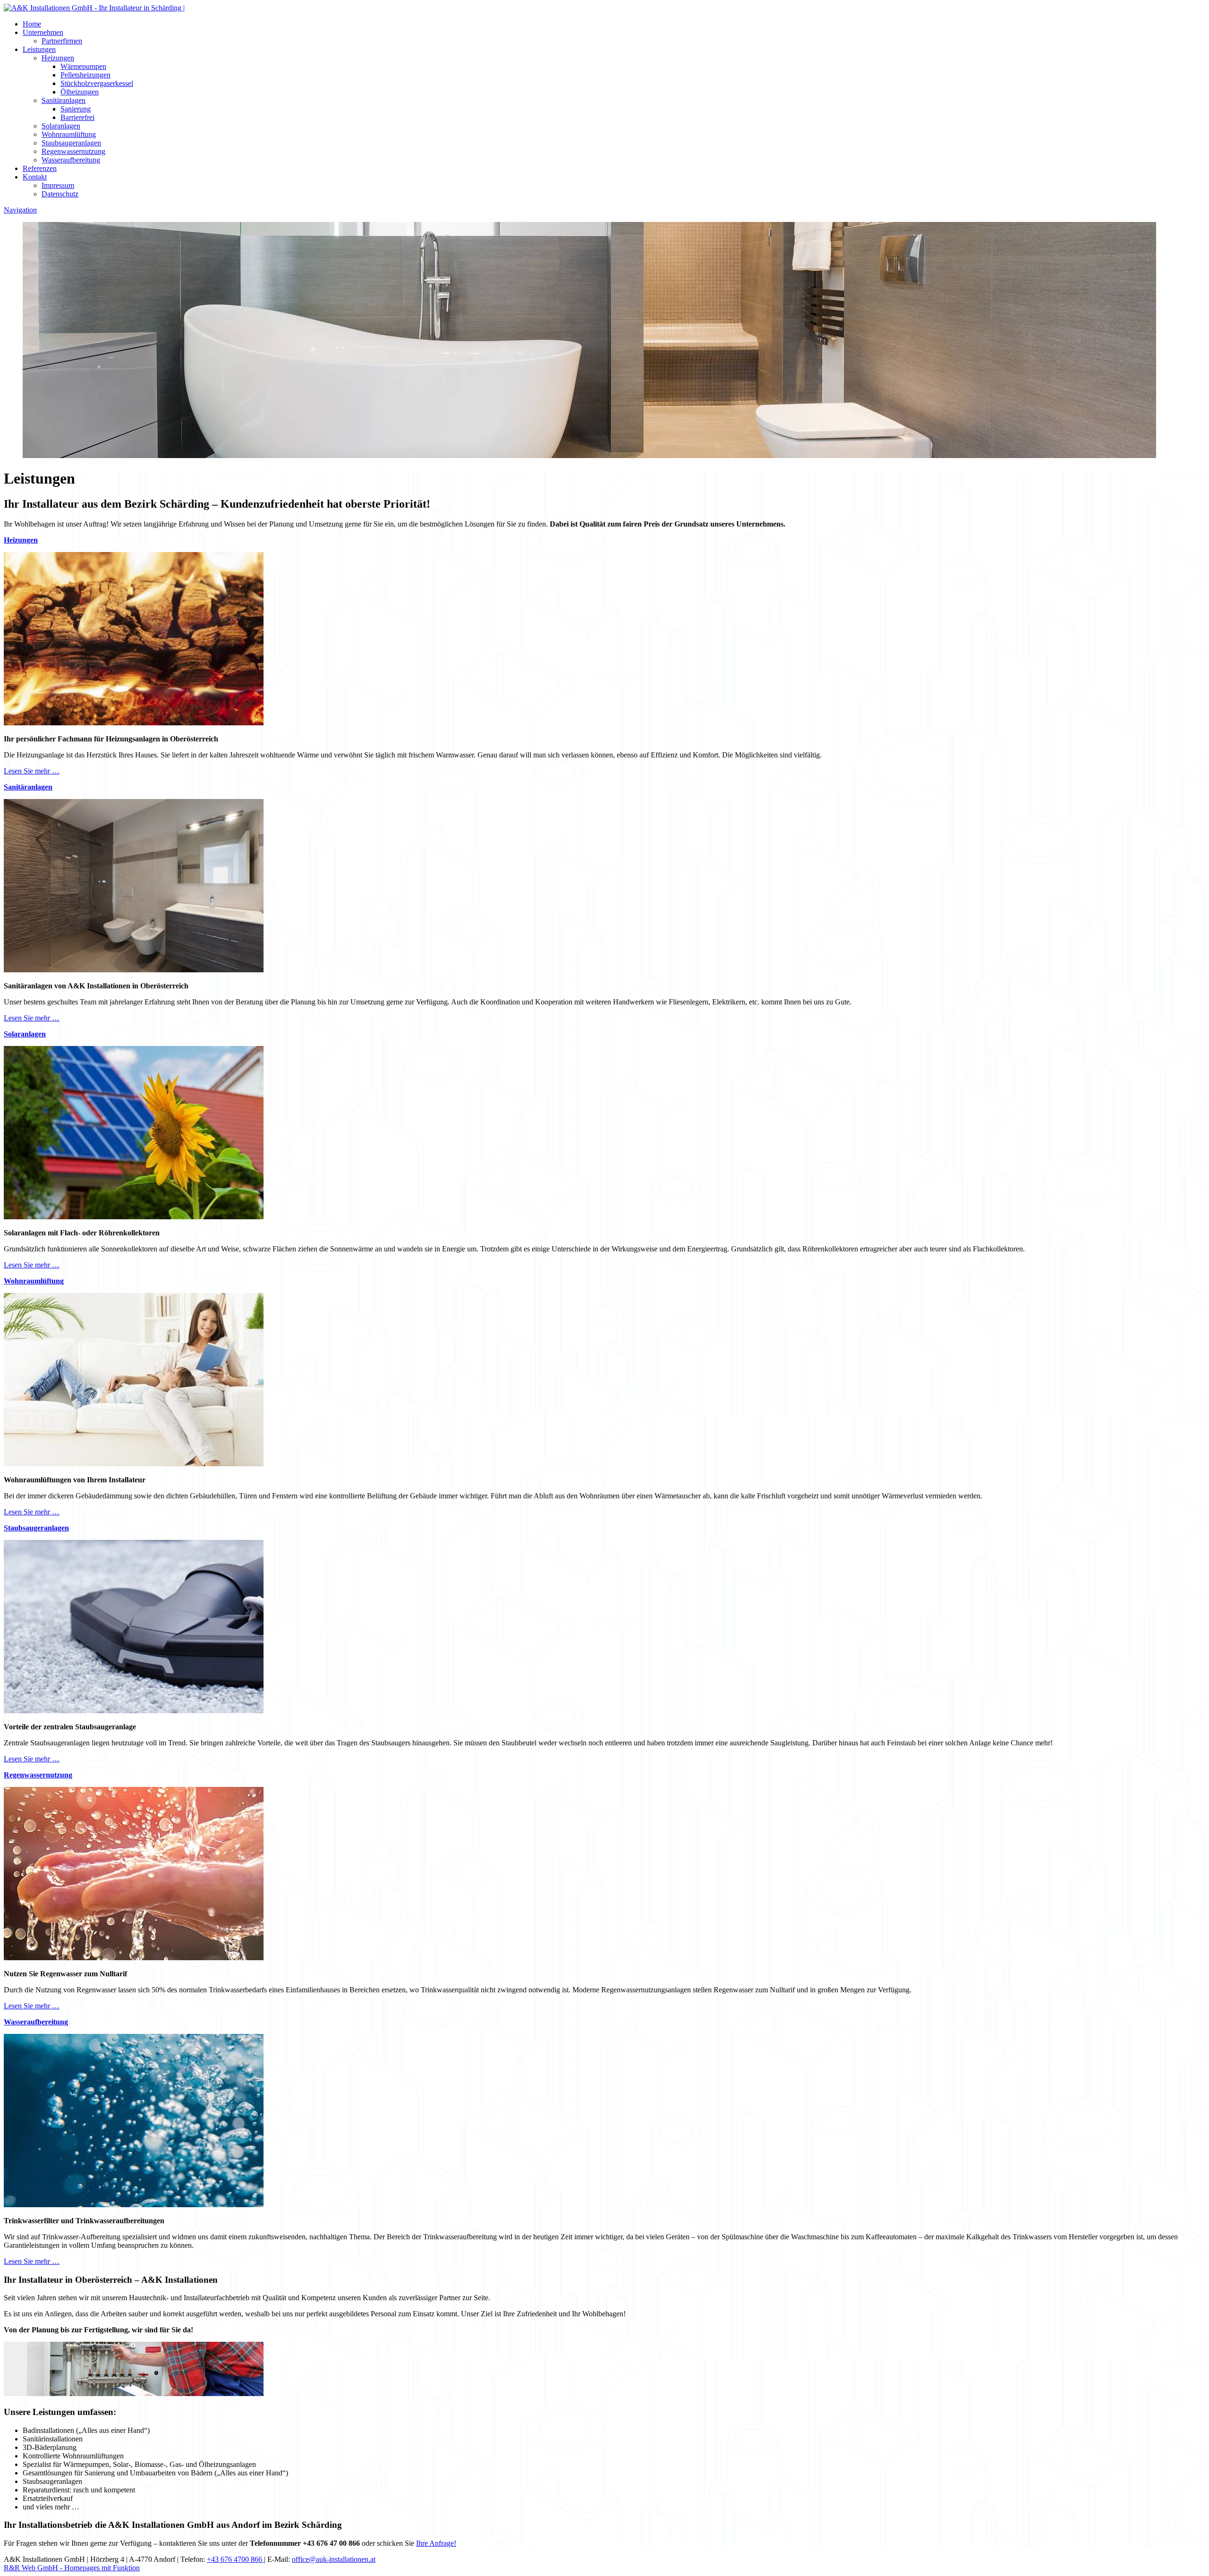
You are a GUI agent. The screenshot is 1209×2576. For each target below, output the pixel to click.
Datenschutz (60, 194)
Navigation (20, 210)
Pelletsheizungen (85, 75)
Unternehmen (43, 32)
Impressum (58, 185)
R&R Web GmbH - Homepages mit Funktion (72, 2568)
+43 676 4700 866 (235, 2559)
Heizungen (58, 58)
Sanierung (76, 109)
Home (32, 24)
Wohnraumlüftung (69, 134)
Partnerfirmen (62, 41)
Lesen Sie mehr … (32, 771)
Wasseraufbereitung (71, 160)
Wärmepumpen (83, 66)
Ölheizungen (80, 92)
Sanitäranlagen (64, 100)
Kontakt (35, 177)
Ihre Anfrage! (436, 2543)
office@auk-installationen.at (334, 2559)
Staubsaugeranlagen (71, 143)
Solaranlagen (61, 126)
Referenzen (40, 168)
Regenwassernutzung (73, 151)
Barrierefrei (77, 117)
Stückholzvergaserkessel (97, 83)
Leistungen (39, 49)
